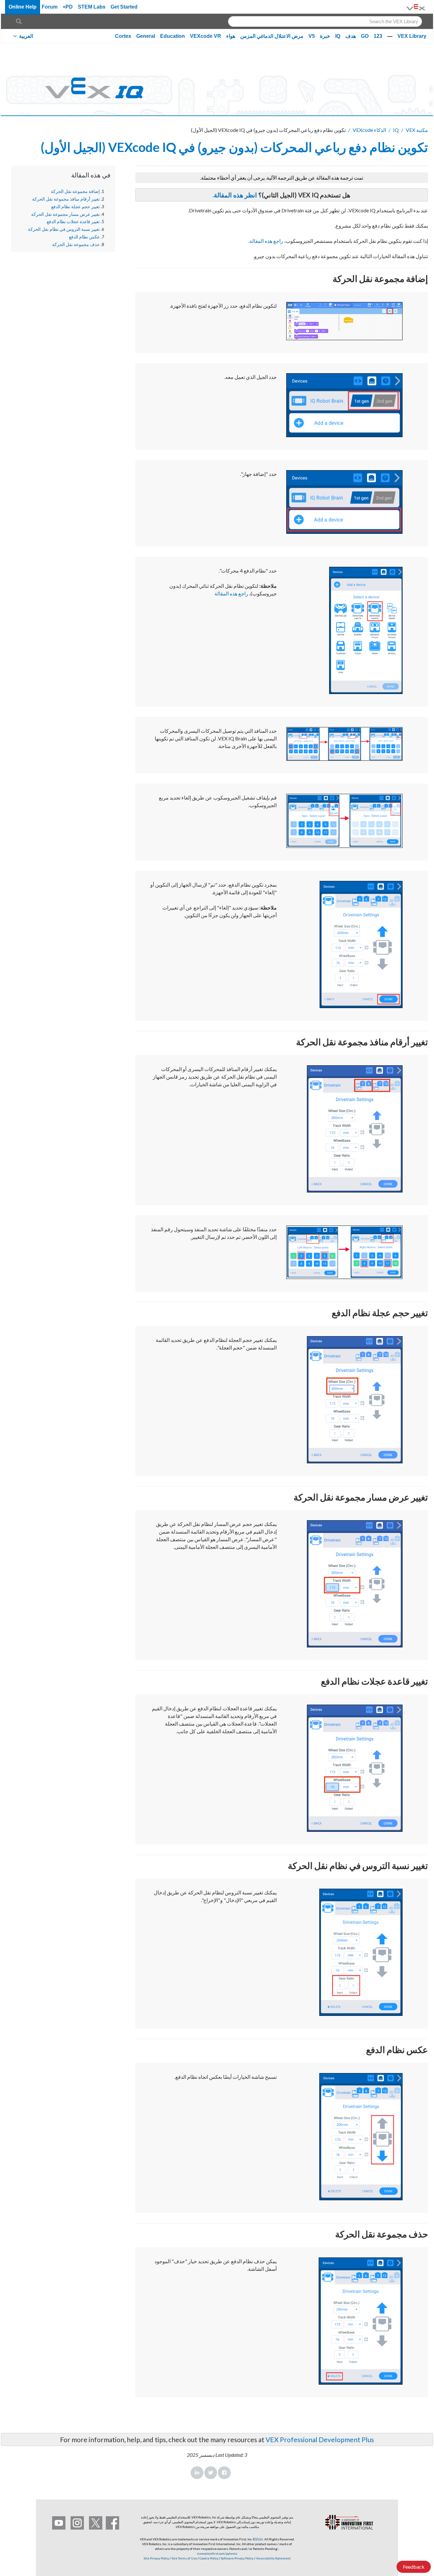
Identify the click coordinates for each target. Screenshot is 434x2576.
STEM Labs (92, 7)
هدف (351, 36)
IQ (338, 36)
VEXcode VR (206, 36)
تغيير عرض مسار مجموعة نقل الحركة (65, 214)
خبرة (325, 36)
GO (365, 36)
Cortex (123, 36)
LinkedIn (197, 2473)
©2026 (258, 2539)
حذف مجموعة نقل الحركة (76, 244)
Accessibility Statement (273, 2558)
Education (173, 36)
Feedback (414, 2567)
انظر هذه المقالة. (235, 195)
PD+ (68, 7)
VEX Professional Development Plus (320, 2439)
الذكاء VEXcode (369, 130)
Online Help (23, 7)
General (146, 36)
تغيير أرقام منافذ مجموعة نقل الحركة (66, 199)
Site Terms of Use (184, 2558)
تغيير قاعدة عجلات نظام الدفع (73, 222)
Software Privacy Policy (237, 2558)
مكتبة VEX (417, 130)
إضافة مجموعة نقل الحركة (75, 191)
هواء (231, 36)
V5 (312, 36)
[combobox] (325, 21)
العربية (26, 36)
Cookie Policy (209, 2558)
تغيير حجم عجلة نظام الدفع (75, 207)
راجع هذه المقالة (266, 241)
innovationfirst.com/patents (217, 2553)
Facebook (224, 2473)
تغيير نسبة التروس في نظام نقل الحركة (64, 229)
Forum (50, 7)
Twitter (211, 2473)
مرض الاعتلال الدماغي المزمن (272, 36)
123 (378, 36)
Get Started (124, 7)
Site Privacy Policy (156, 2558)
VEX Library (412, 36)
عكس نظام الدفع (84, 237)
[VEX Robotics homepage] (416, 7)
